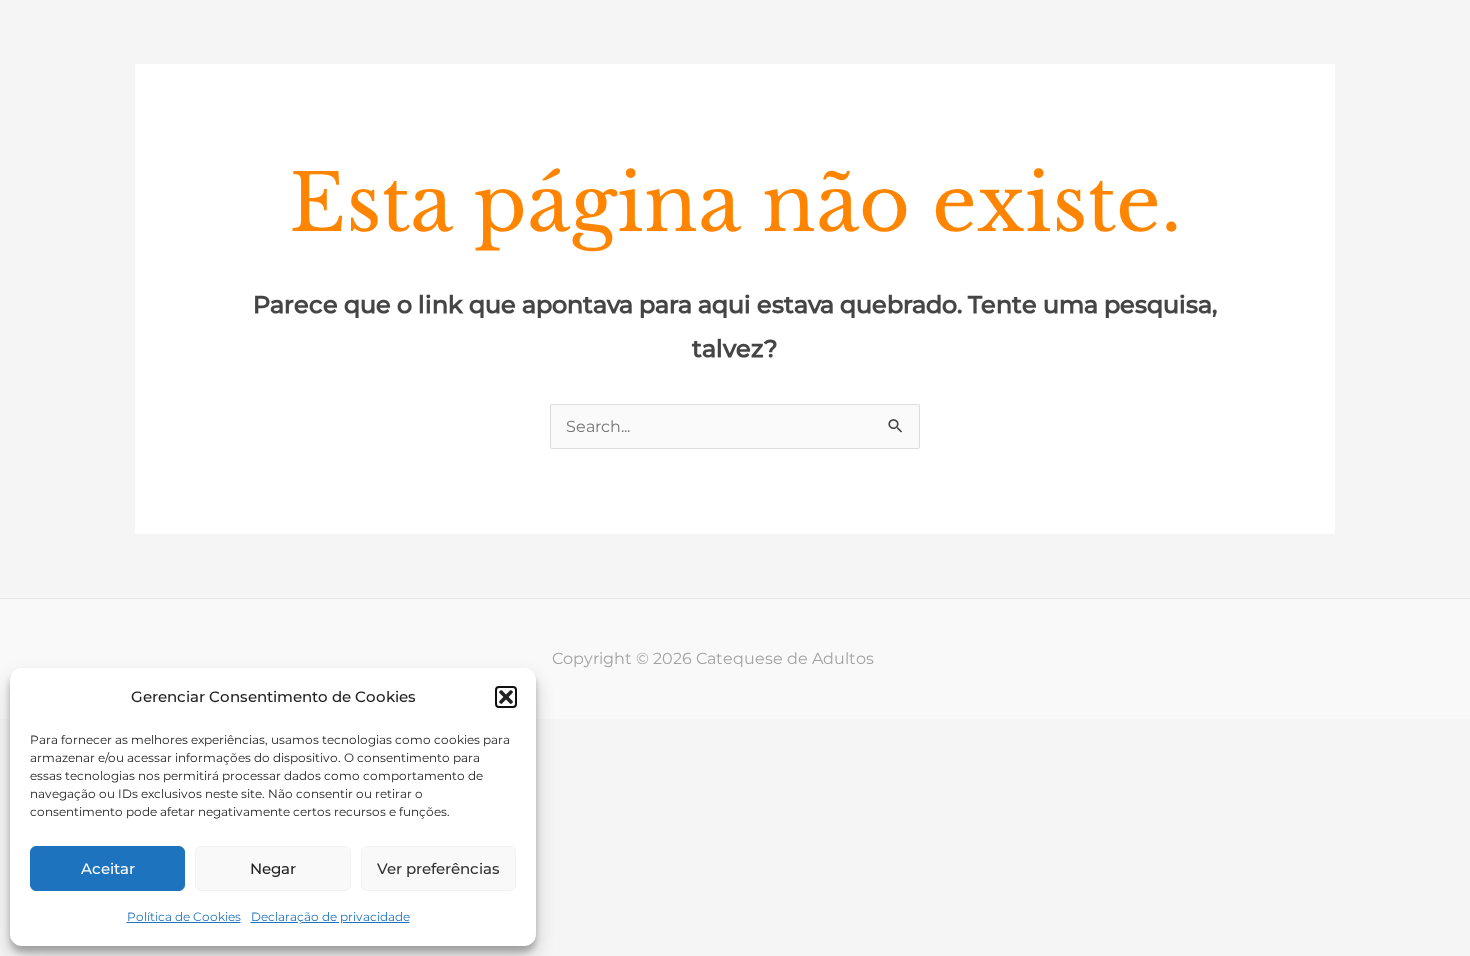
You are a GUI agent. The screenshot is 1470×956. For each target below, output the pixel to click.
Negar (273, 868)
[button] (506, 697)
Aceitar (108, 868)
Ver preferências (438, 868)
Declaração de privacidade (330, 916)
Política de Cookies (184, 916)
